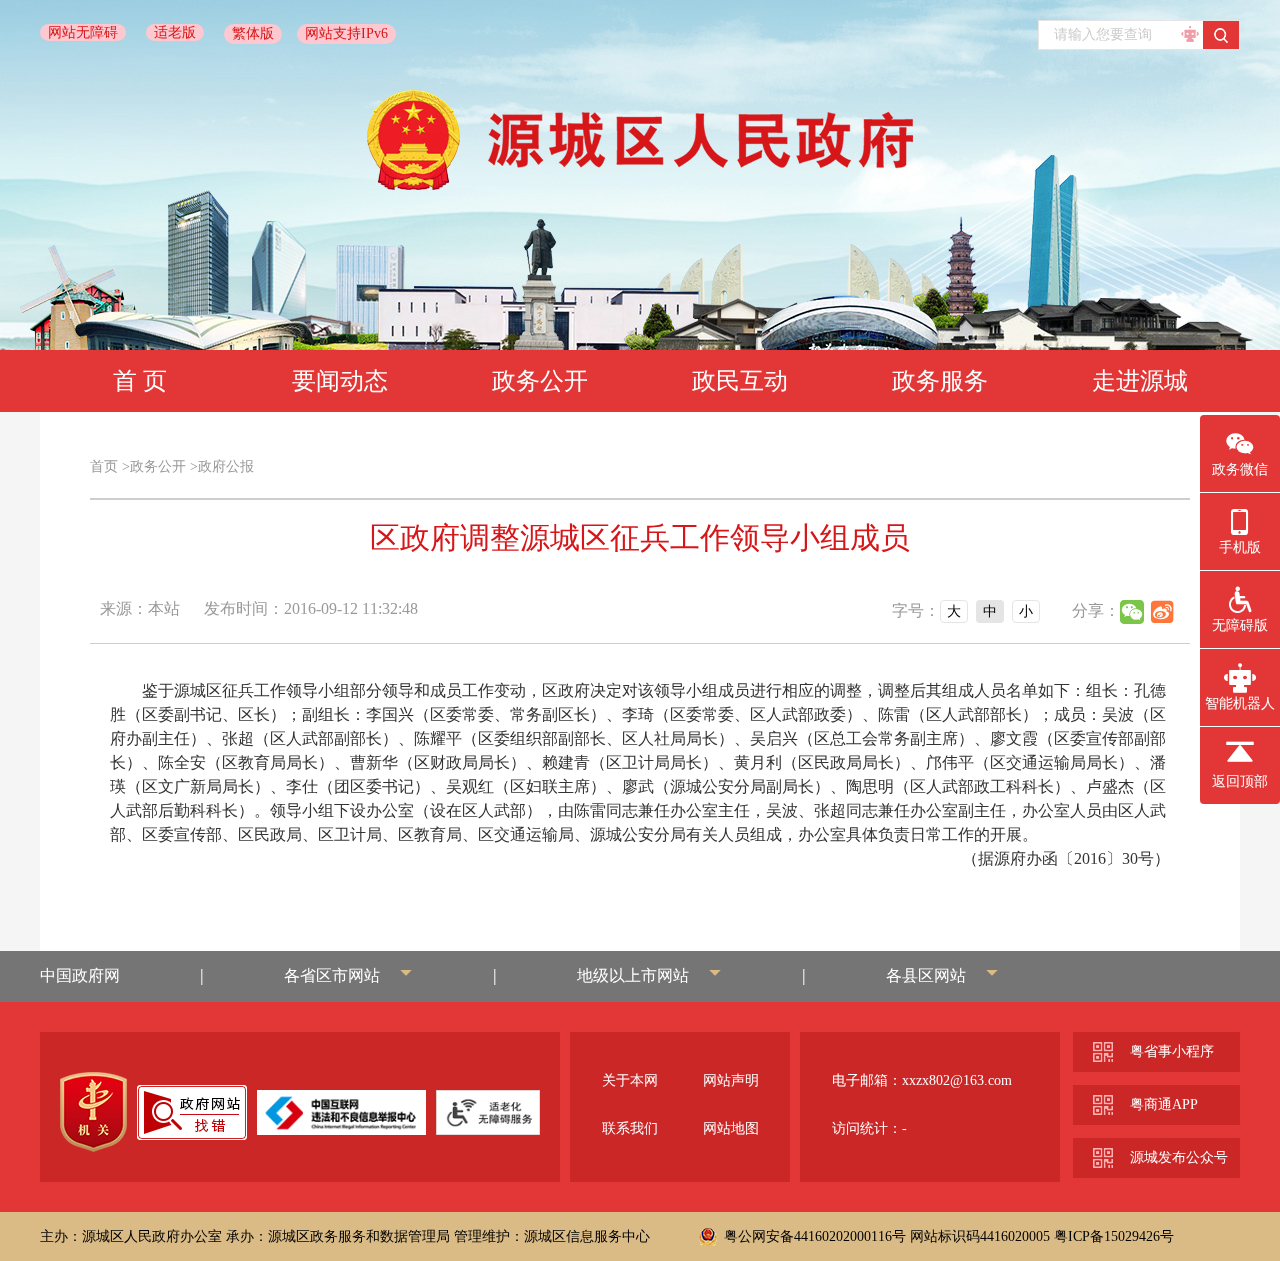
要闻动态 (340, 381)
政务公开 (540, 381)
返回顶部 (1240, 781)
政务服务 (940, 381)
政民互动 (740, 381)
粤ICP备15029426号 (1114, 1236)
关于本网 (630, 1080)
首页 (104, 466)
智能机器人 (1240, 703)
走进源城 (1140, 381)
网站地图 (731, 1128)
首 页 (140, 381)
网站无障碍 (83, 32)
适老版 (175, 32)
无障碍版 (1240, 625)
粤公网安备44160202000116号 (815, 1236)
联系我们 (630, 1128)
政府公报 (226, 466)
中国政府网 (80, 975)
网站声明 (731, 1080)
